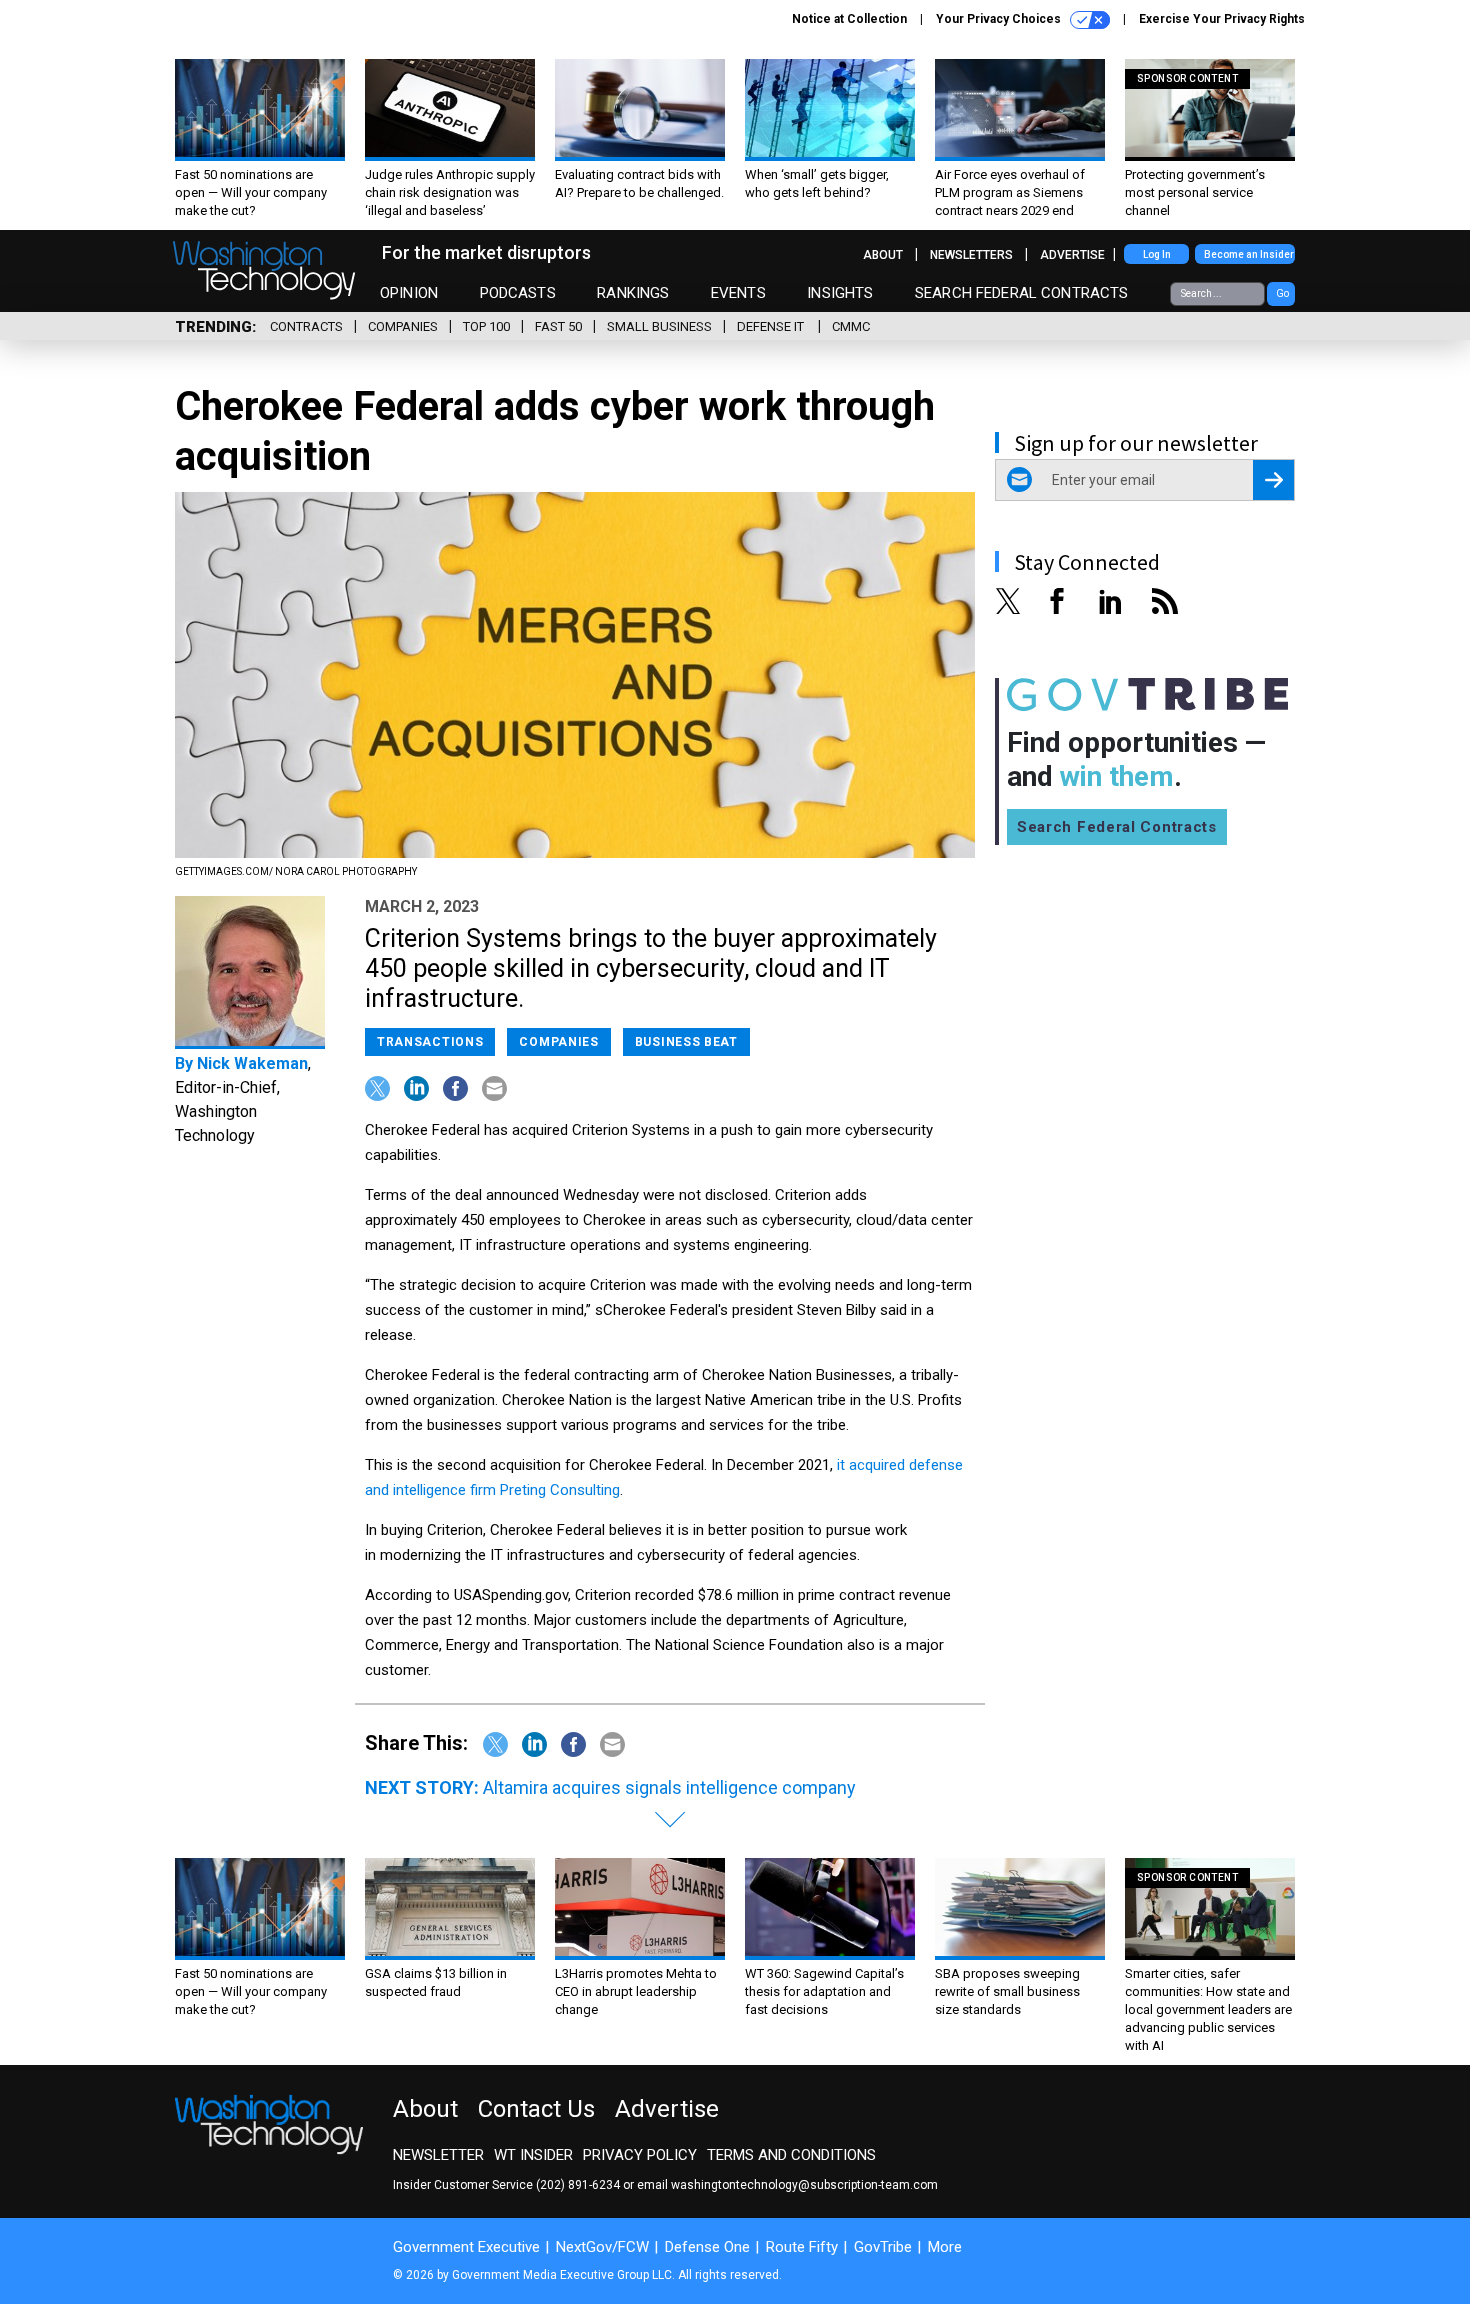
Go (1282, 293)
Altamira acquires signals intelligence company (669, 1787)
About (883, 255)
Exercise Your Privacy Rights (1222, 19)
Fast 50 (558, 326)
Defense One (707, 2247)
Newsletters (971, 255)
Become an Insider (1249, 254)
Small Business (659, 326)
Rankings (633, 293)
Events (738, 293)
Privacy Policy (640, 2155)
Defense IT (772, 326)
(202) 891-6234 (578, 2185)
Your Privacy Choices (1000, 19)
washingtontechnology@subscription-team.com (804, 2185)
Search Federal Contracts (1022, 293)
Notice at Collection (849, 19)
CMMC (851, 326)
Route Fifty (802, 2247)
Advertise (1072, 255)
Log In (1157, 254)
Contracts (306, 326)
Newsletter (438, 2155)
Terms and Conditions (791, 2155)
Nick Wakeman (252, 1063)
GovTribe (883, 2247)
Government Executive (466, 2247)
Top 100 (486, 326)
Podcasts (518, 293)
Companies (403, 326)
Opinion (409, 293)
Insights (840, 293)
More (945, 2247)
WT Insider (533, 2155)
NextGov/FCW (602, 2247)
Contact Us (536, 2109)
